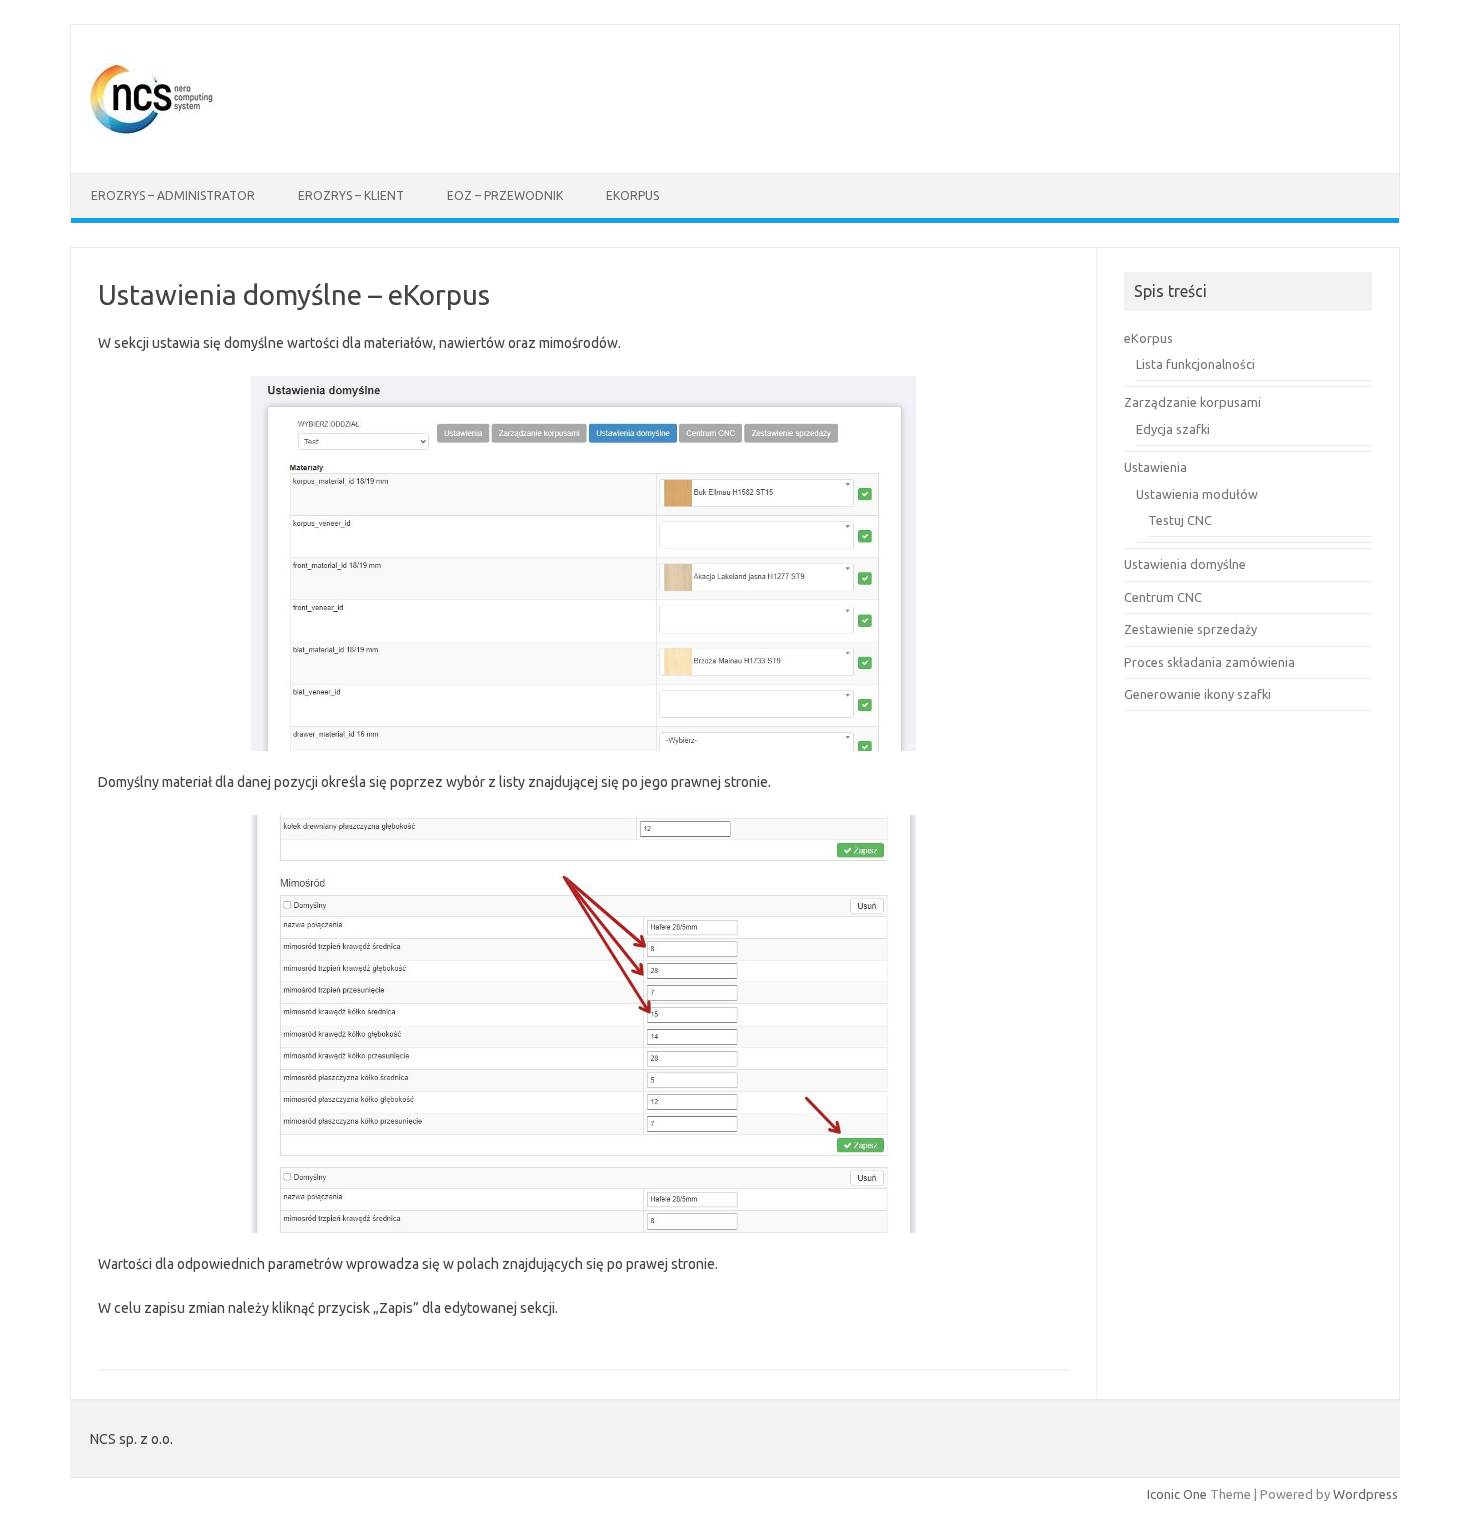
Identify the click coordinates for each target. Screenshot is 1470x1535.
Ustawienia (1155, 467)
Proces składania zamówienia (1209, 662)
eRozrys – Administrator (173, 195)
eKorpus (632, 195)
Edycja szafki (1173, 429)
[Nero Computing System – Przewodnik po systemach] (154, 139)
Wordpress (1365, 1494)
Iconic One (1177, 1494)
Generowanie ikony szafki (1197, 694)
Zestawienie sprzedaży (1190, 629)
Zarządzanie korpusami (1192, 402)
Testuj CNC (1180, 520)
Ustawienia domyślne (1185, 564)
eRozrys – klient (351, 195)
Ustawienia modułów (1197, 494)
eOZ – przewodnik (505, 195)
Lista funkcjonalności (1195, 364)
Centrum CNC (1163, 597)
